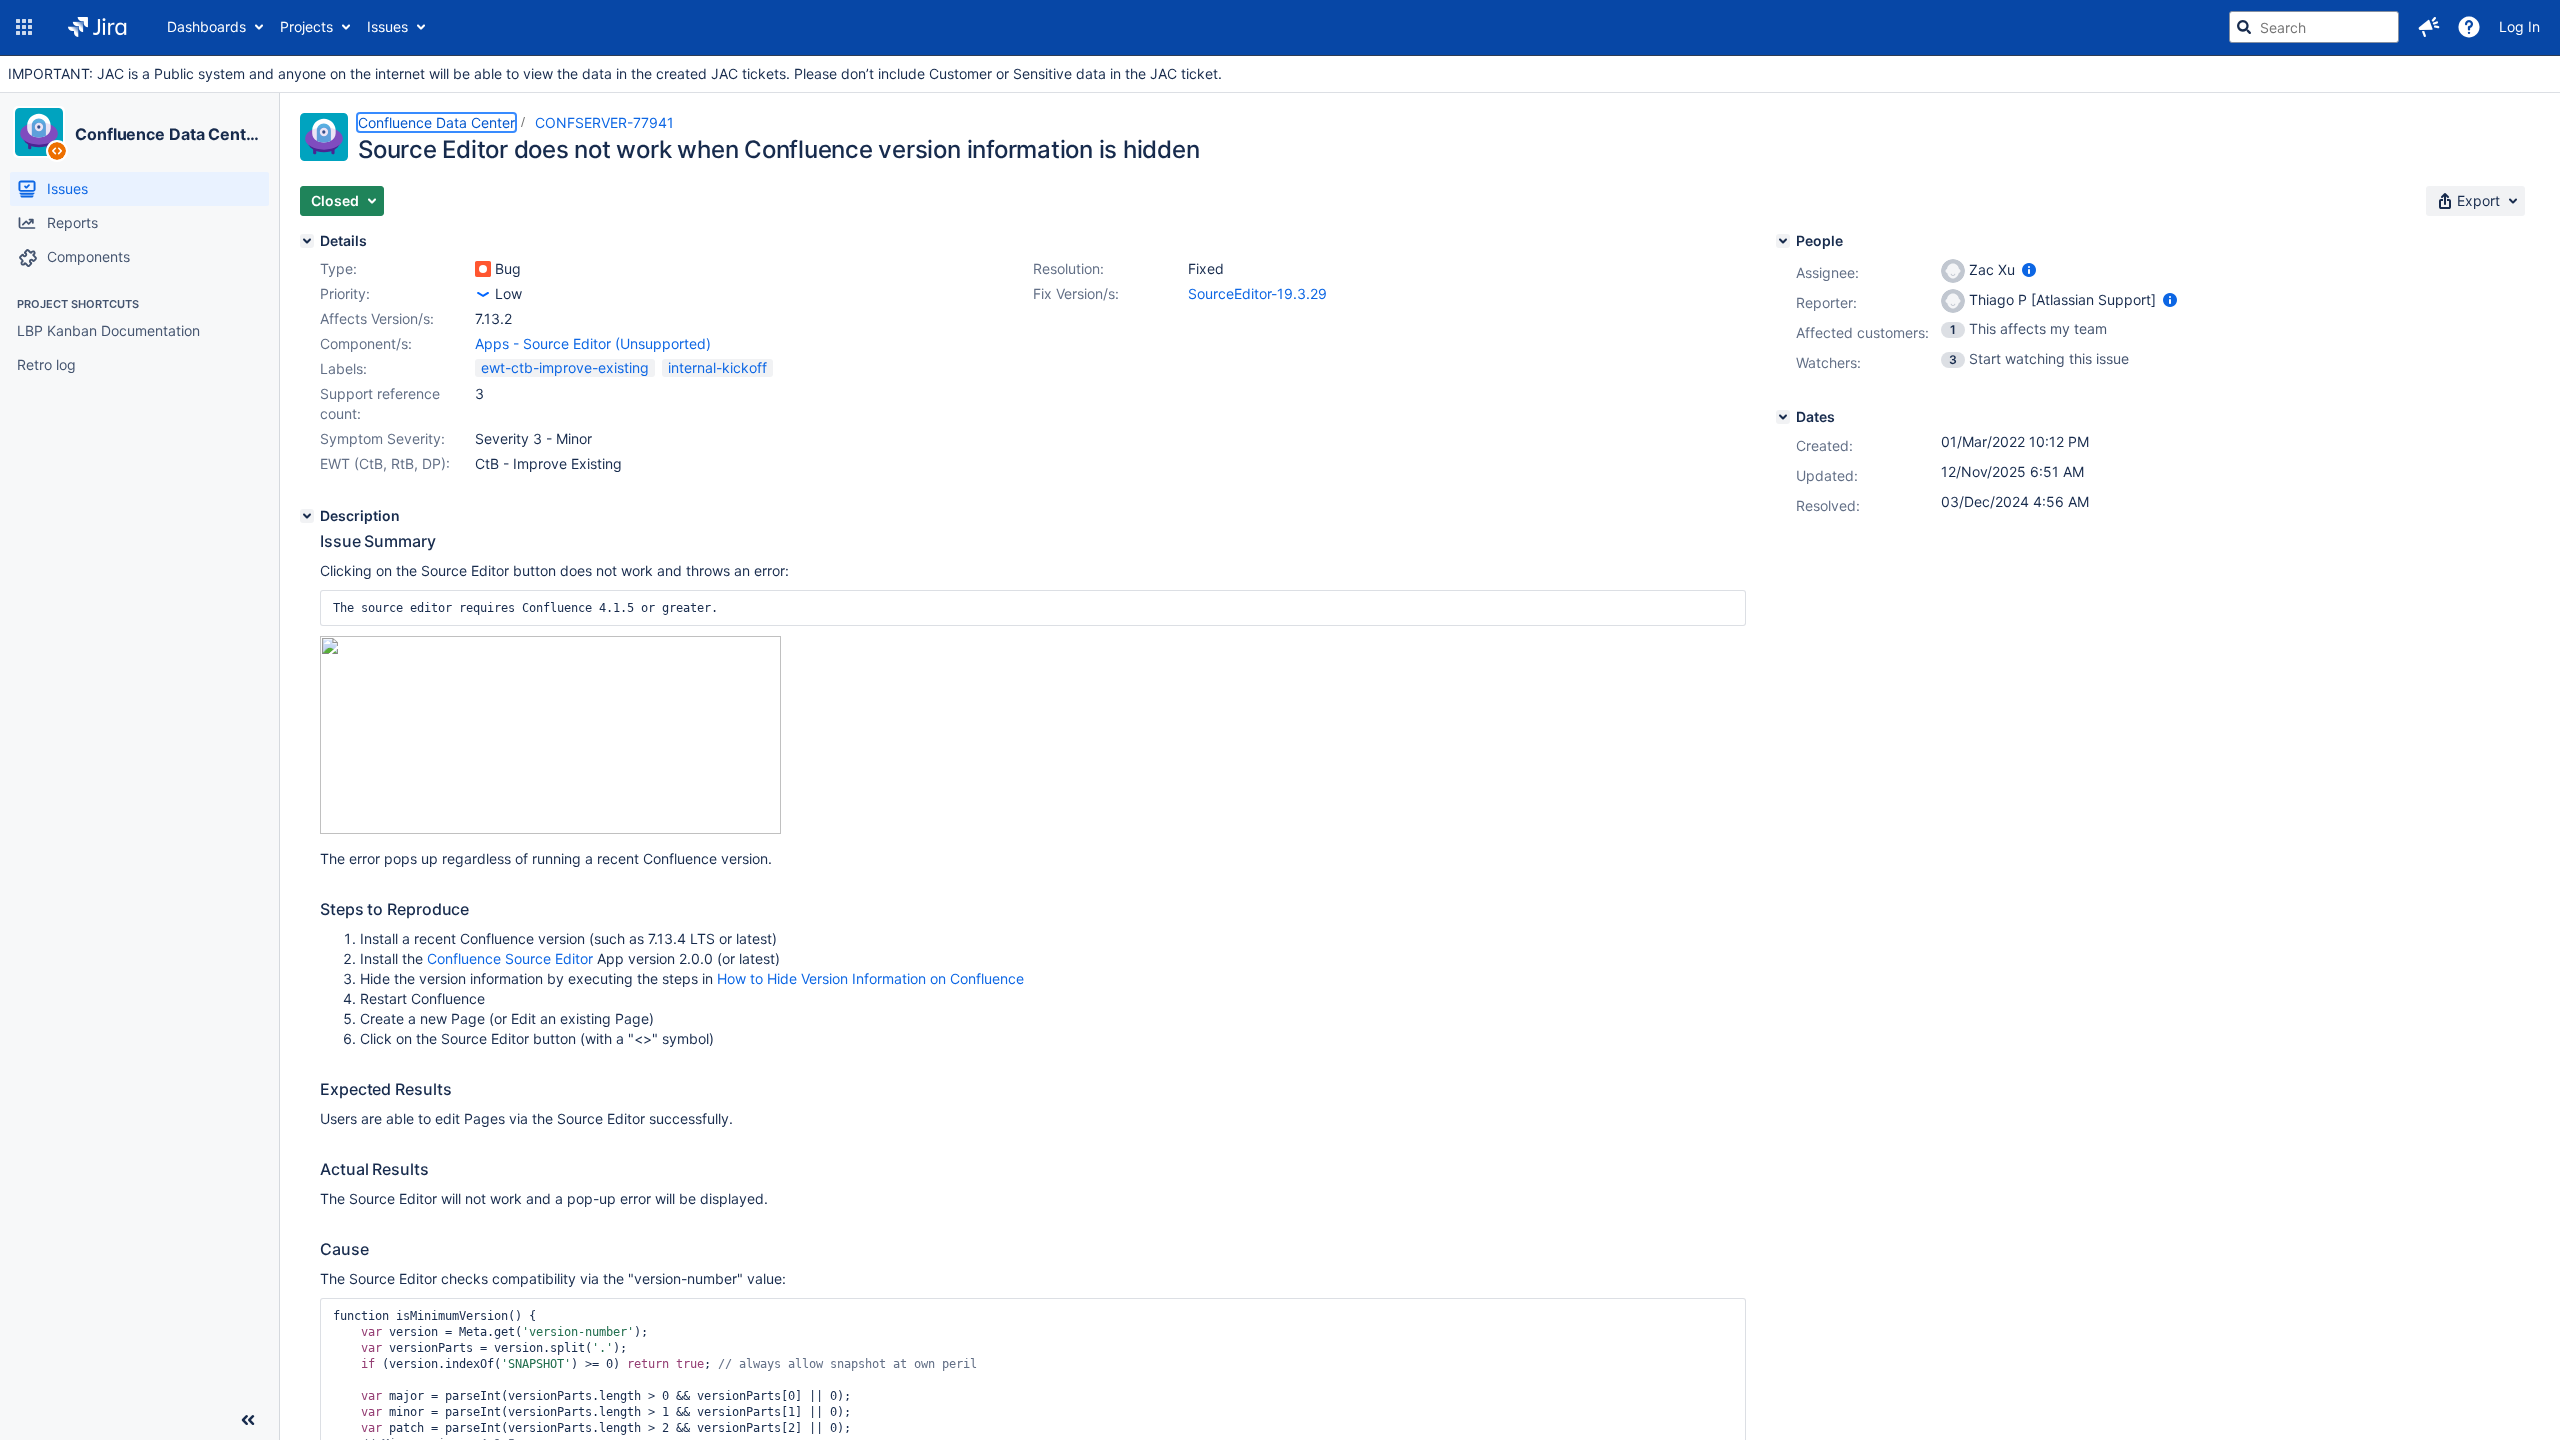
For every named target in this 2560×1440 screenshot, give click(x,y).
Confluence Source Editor (510, 958)
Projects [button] (306, 26)
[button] (24, 27)
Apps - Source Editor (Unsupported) (593, 343)
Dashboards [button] (206, 26)
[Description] (307, 516)
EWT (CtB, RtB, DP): (385, 463)
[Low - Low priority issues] (483, 294)
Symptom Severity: (382, 438)
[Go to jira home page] (97, 27)
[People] (1783, 241)
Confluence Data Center (168, 134)
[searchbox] (2314, 27)
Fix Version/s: (1076, 293)
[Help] (2469, 27)
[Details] (307, 241)
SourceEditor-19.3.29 (1257, 293)
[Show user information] (2029, 269)
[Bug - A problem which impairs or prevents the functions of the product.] (483, 269)
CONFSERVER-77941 (604, 122)
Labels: (343, 368)
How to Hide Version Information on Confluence (870, 978)
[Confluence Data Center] (39, 132)
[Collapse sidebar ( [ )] (248, 1420)
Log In (2519, 26)
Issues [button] (387, 26)
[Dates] (1783, 417)
